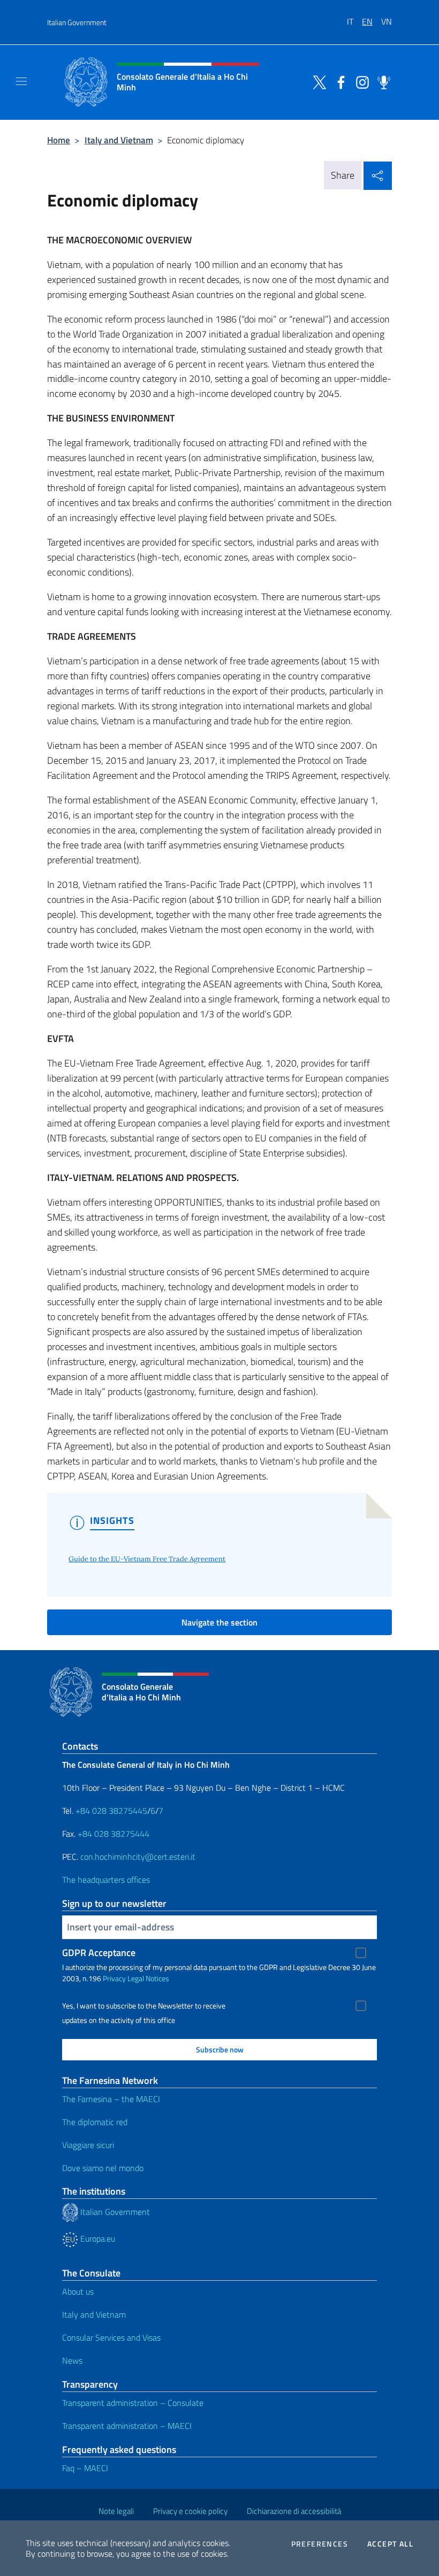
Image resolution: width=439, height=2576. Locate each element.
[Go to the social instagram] (360, 81)
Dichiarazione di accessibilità (294, 2511)
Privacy (114, 1978)
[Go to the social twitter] (317, 81)
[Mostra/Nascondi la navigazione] (21, 81)
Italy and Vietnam (119, 140)
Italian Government (77, 22)
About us (78, 2291)
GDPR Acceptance (99, 1953)
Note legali (116, 2511)
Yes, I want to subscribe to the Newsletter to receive (144, 2006)
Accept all (390, 2544)
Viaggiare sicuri (88, 2145)
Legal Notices (148, 1978)
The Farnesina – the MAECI (111, 2099)
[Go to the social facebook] (338, 81)
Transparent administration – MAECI (127, 2426)
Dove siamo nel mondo (103, 2168)
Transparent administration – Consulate (133, 2403)
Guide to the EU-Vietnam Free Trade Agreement (147, 1559)
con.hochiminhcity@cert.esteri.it (138, 1857)
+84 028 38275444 (113, 1834)
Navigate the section (219, 1622)
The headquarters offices (106, 1880)
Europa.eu (97, 2238)
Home (59, 140)
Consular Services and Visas (111, 2337)
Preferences (320, 2544)
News (72, 2360)
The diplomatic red (95, 2122)
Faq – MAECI (85, 2468)
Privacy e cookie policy (190, 2511)
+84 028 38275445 (111, 1811)
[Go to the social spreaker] (381, 81)
